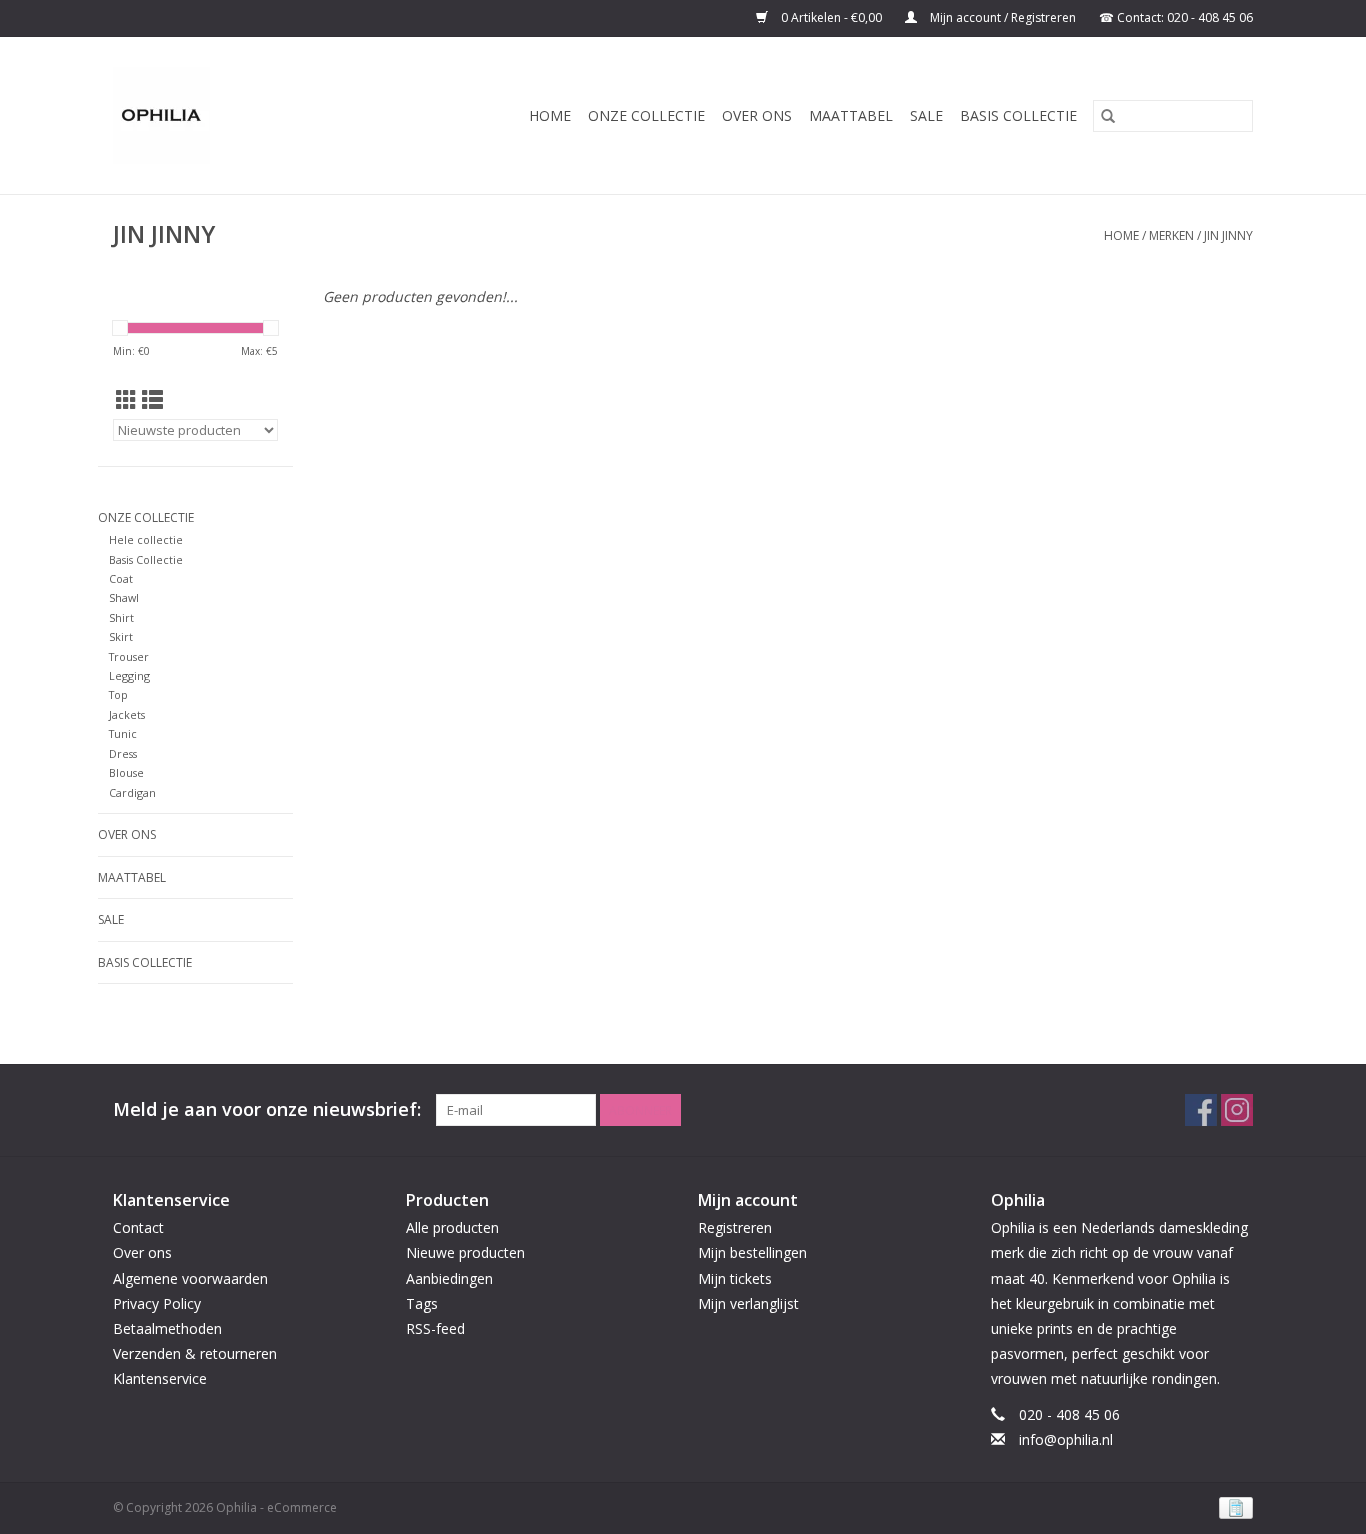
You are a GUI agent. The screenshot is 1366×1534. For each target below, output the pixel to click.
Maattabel (851, 115)
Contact (138, 1227)
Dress (123, 753)
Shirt (121, 617)
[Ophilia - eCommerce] (180, 115)
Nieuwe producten (465, 1252)
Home (550, 115)
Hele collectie (146, 539)
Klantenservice (160, 1378)
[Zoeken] (1108, 116)
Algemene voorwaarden (190, 1278)
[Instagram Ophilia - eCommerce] (1237, 1110)
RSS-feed (435, 1328)
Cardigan (132, 792)
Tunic (123, 733)
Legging (129, 675)
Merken (1171, 235)
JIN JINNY (1228, 235)
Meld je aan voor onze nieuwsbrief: (267, 1109)
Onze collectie (646, 115)
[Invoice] (1232, 1506)
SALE (926, 115)
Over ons (757, 115)
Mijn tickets (735, 1278)
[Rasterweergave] (126, 400)
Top (118, 694)
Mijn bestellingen (752, 1252)
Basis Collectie (1018, 115)
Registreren (735, 1227)
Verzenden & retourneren (195, 1353)
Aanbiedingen (449, 1278)
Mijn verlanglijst (748, 1303)
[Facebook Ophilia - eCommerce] (1201, 1110)
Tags (422, 1303)
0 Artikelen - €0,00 (831, 17)
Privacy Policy (157, 1303)
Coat (121, 578)
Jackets (127, 714)
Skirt (121, 636)
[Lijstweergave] (152, 400)
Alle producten (452, 1227)
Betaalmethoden (167, 1328)
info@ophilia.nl (1066, 1439)
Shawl (124, 597)
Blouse (126, 772)
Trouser (129, 656)
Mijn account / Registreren (1003, 17)
